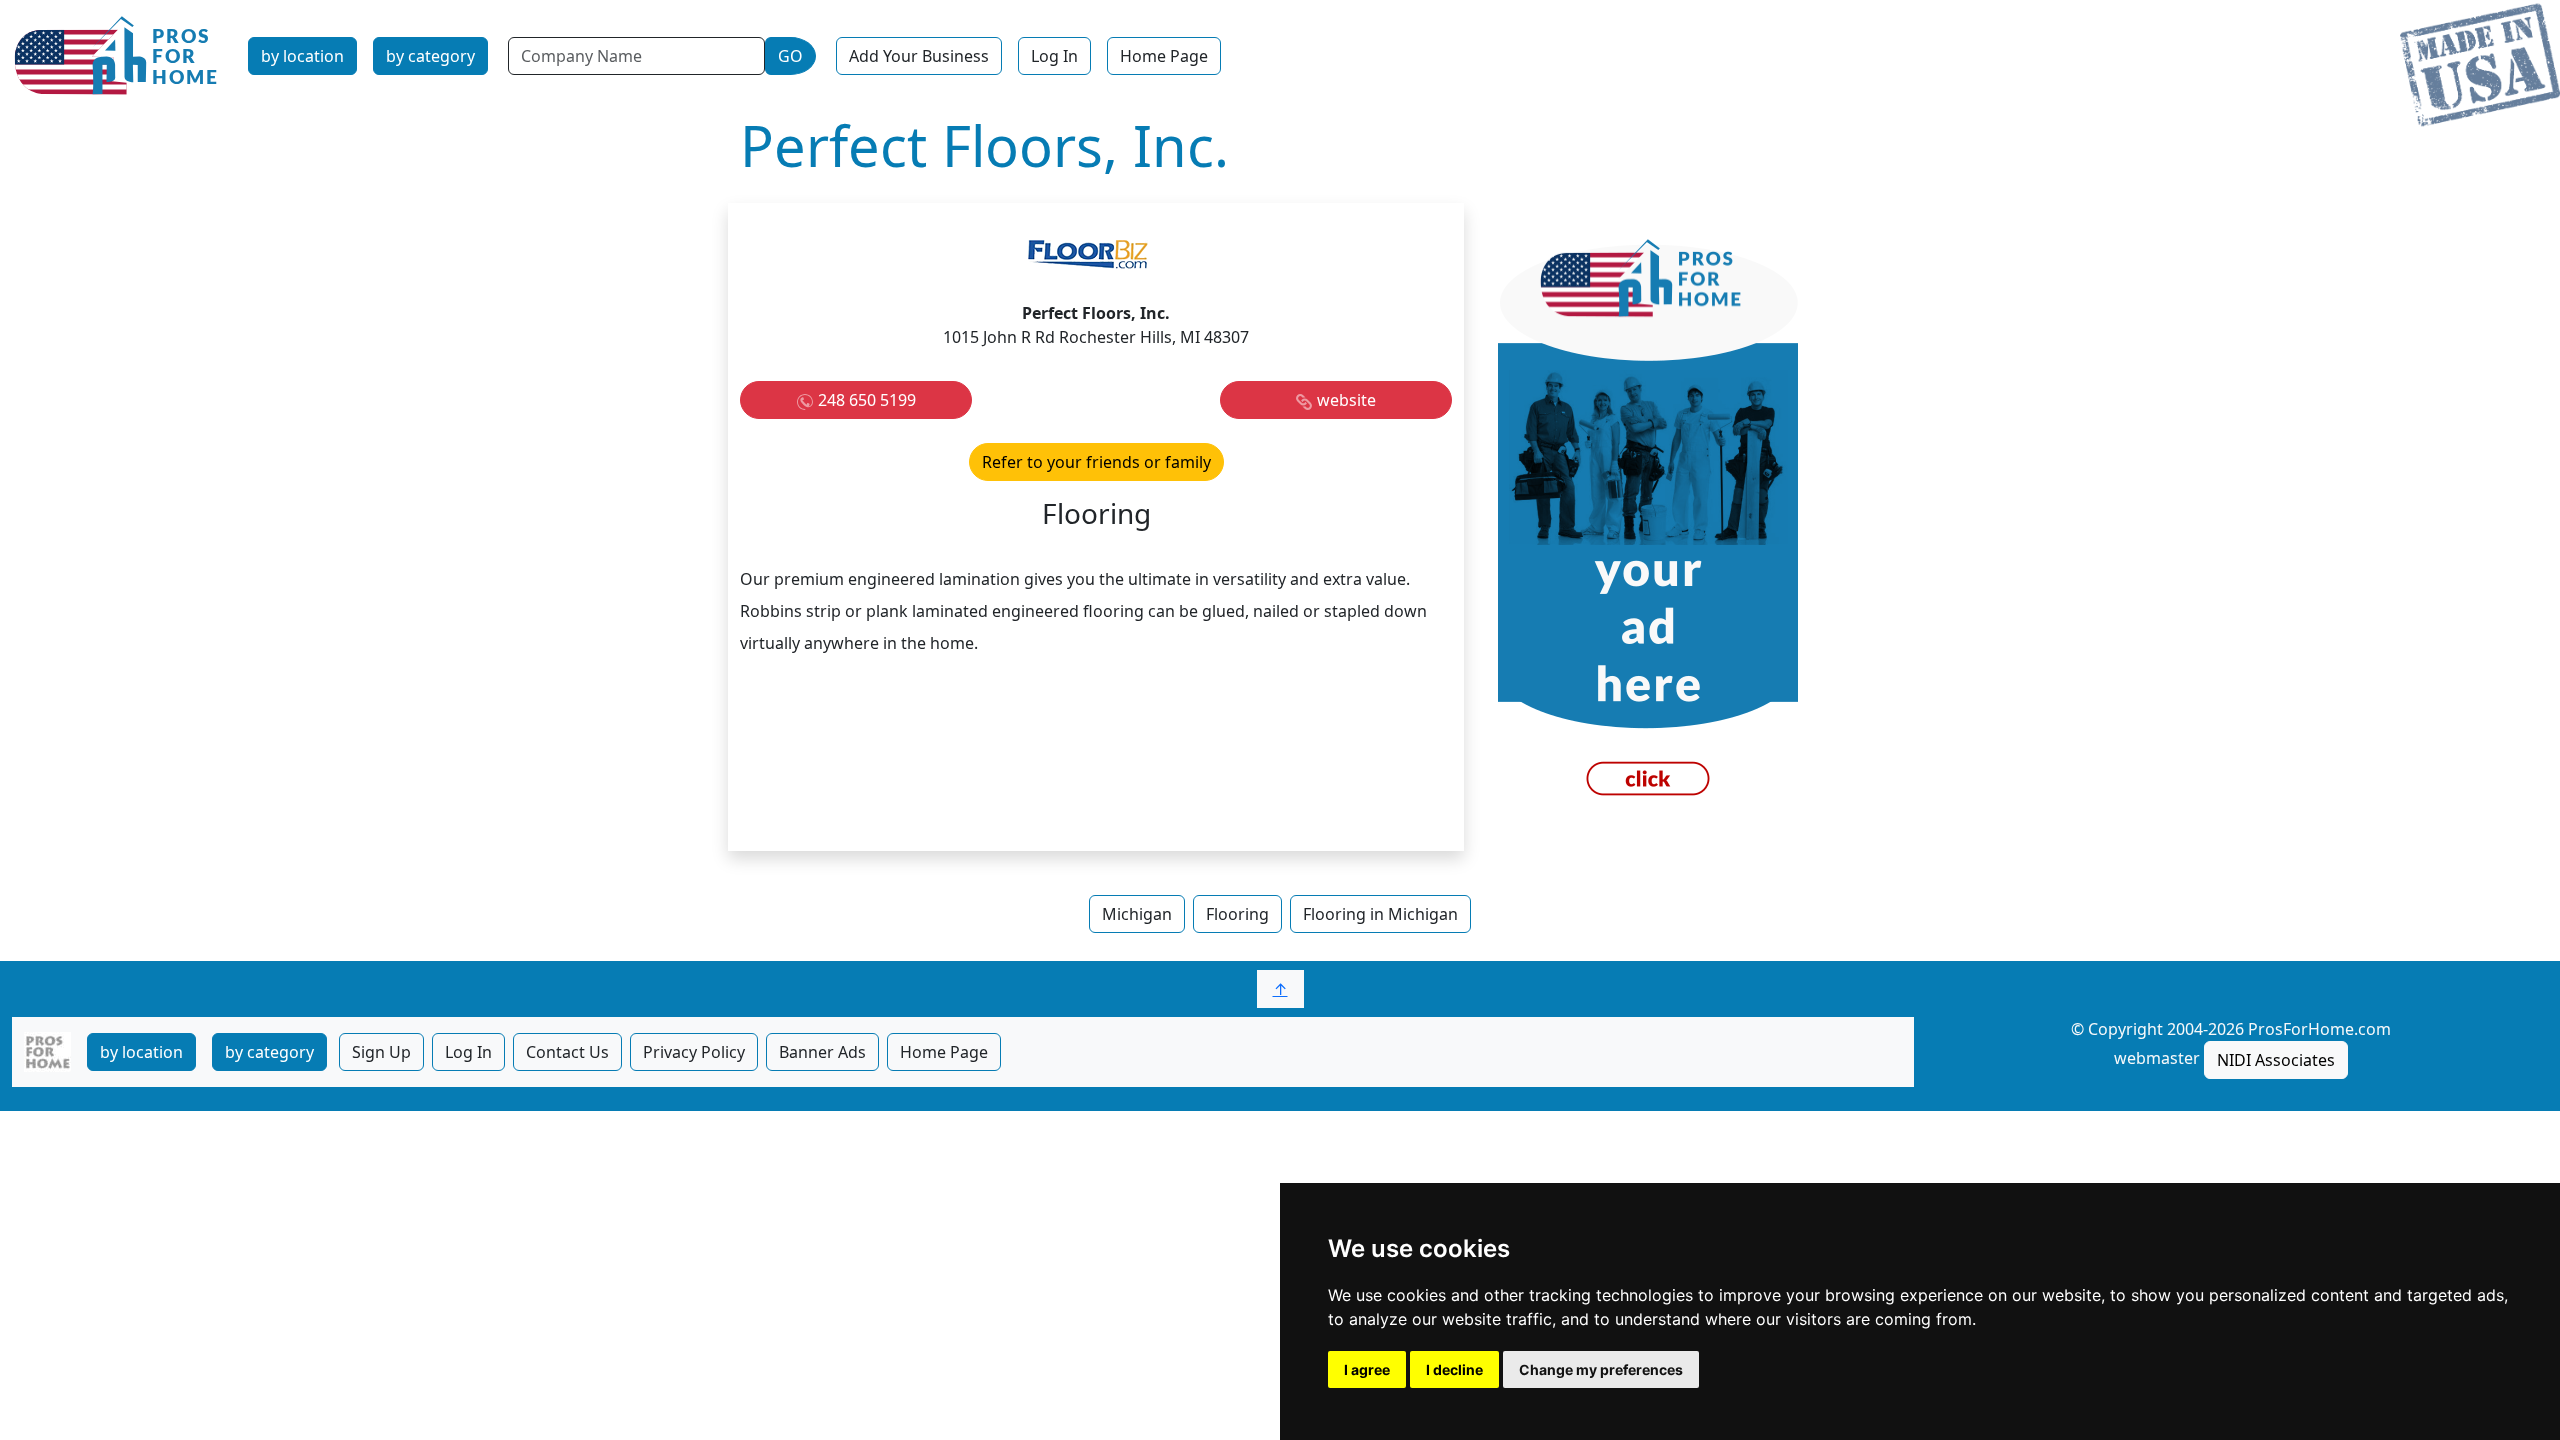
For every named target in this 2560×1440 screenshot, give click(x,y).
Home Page (1164, 56)
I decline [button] (1454, 1369)
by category (430, 56)
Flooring (1237, 914)
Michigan (1137, 914)
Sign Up (381, 1052)
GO (790, 56)
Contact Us (567, 1052)
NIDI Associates (2276, 1060)
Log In (1054, 56)
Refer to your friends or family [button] (1096, 462)
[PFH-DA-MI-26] (1648, 525)
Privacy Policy (694, 1052)
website (1346, 400)
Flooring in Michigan (1380, 914)
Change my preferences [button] (1601, 1369)
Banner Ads (822, 1052)
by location (302, 56)
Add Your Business (919, 56)
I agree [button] (1367, 1369)
